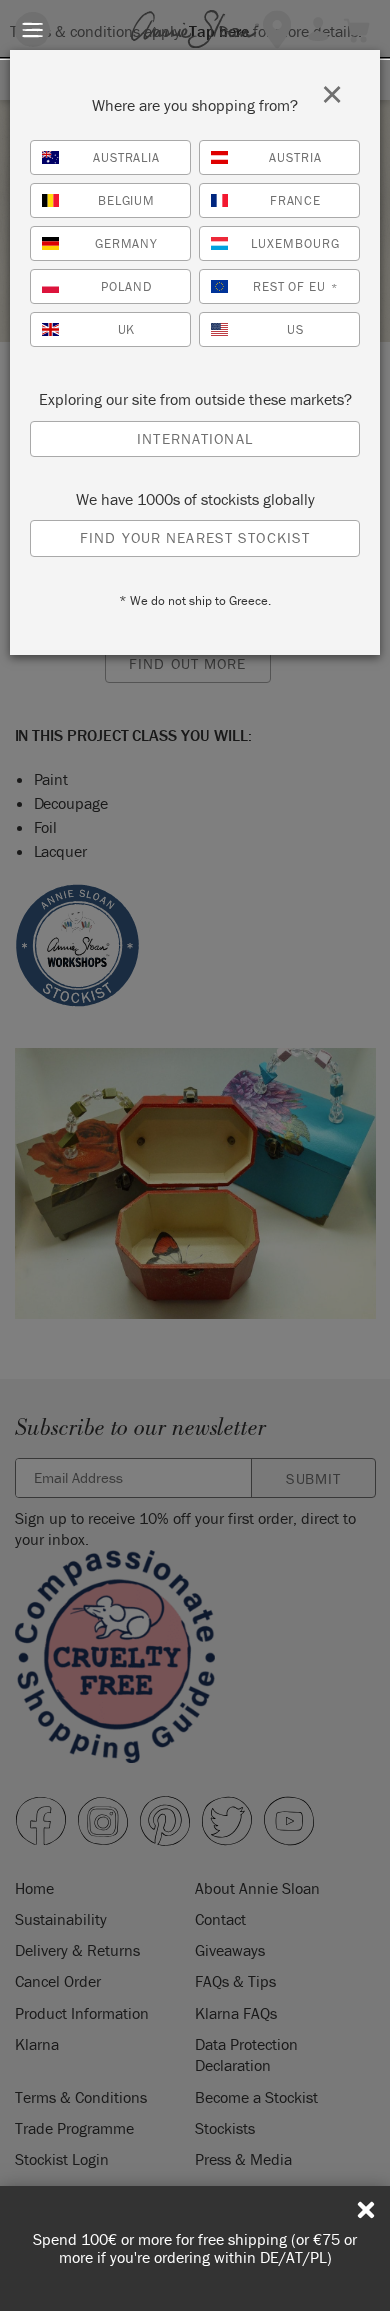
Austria (295, 157)
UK (127, 329)
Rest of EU (296, 286)
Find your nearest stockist (195, 537)
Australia (127, 157)
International (195, 438)
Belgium (127, 200)
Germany (127, 243)
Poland (126, 286)
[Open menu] (32, 29)
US (295, 329)
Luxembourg (295, 243)
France (296, 200)
